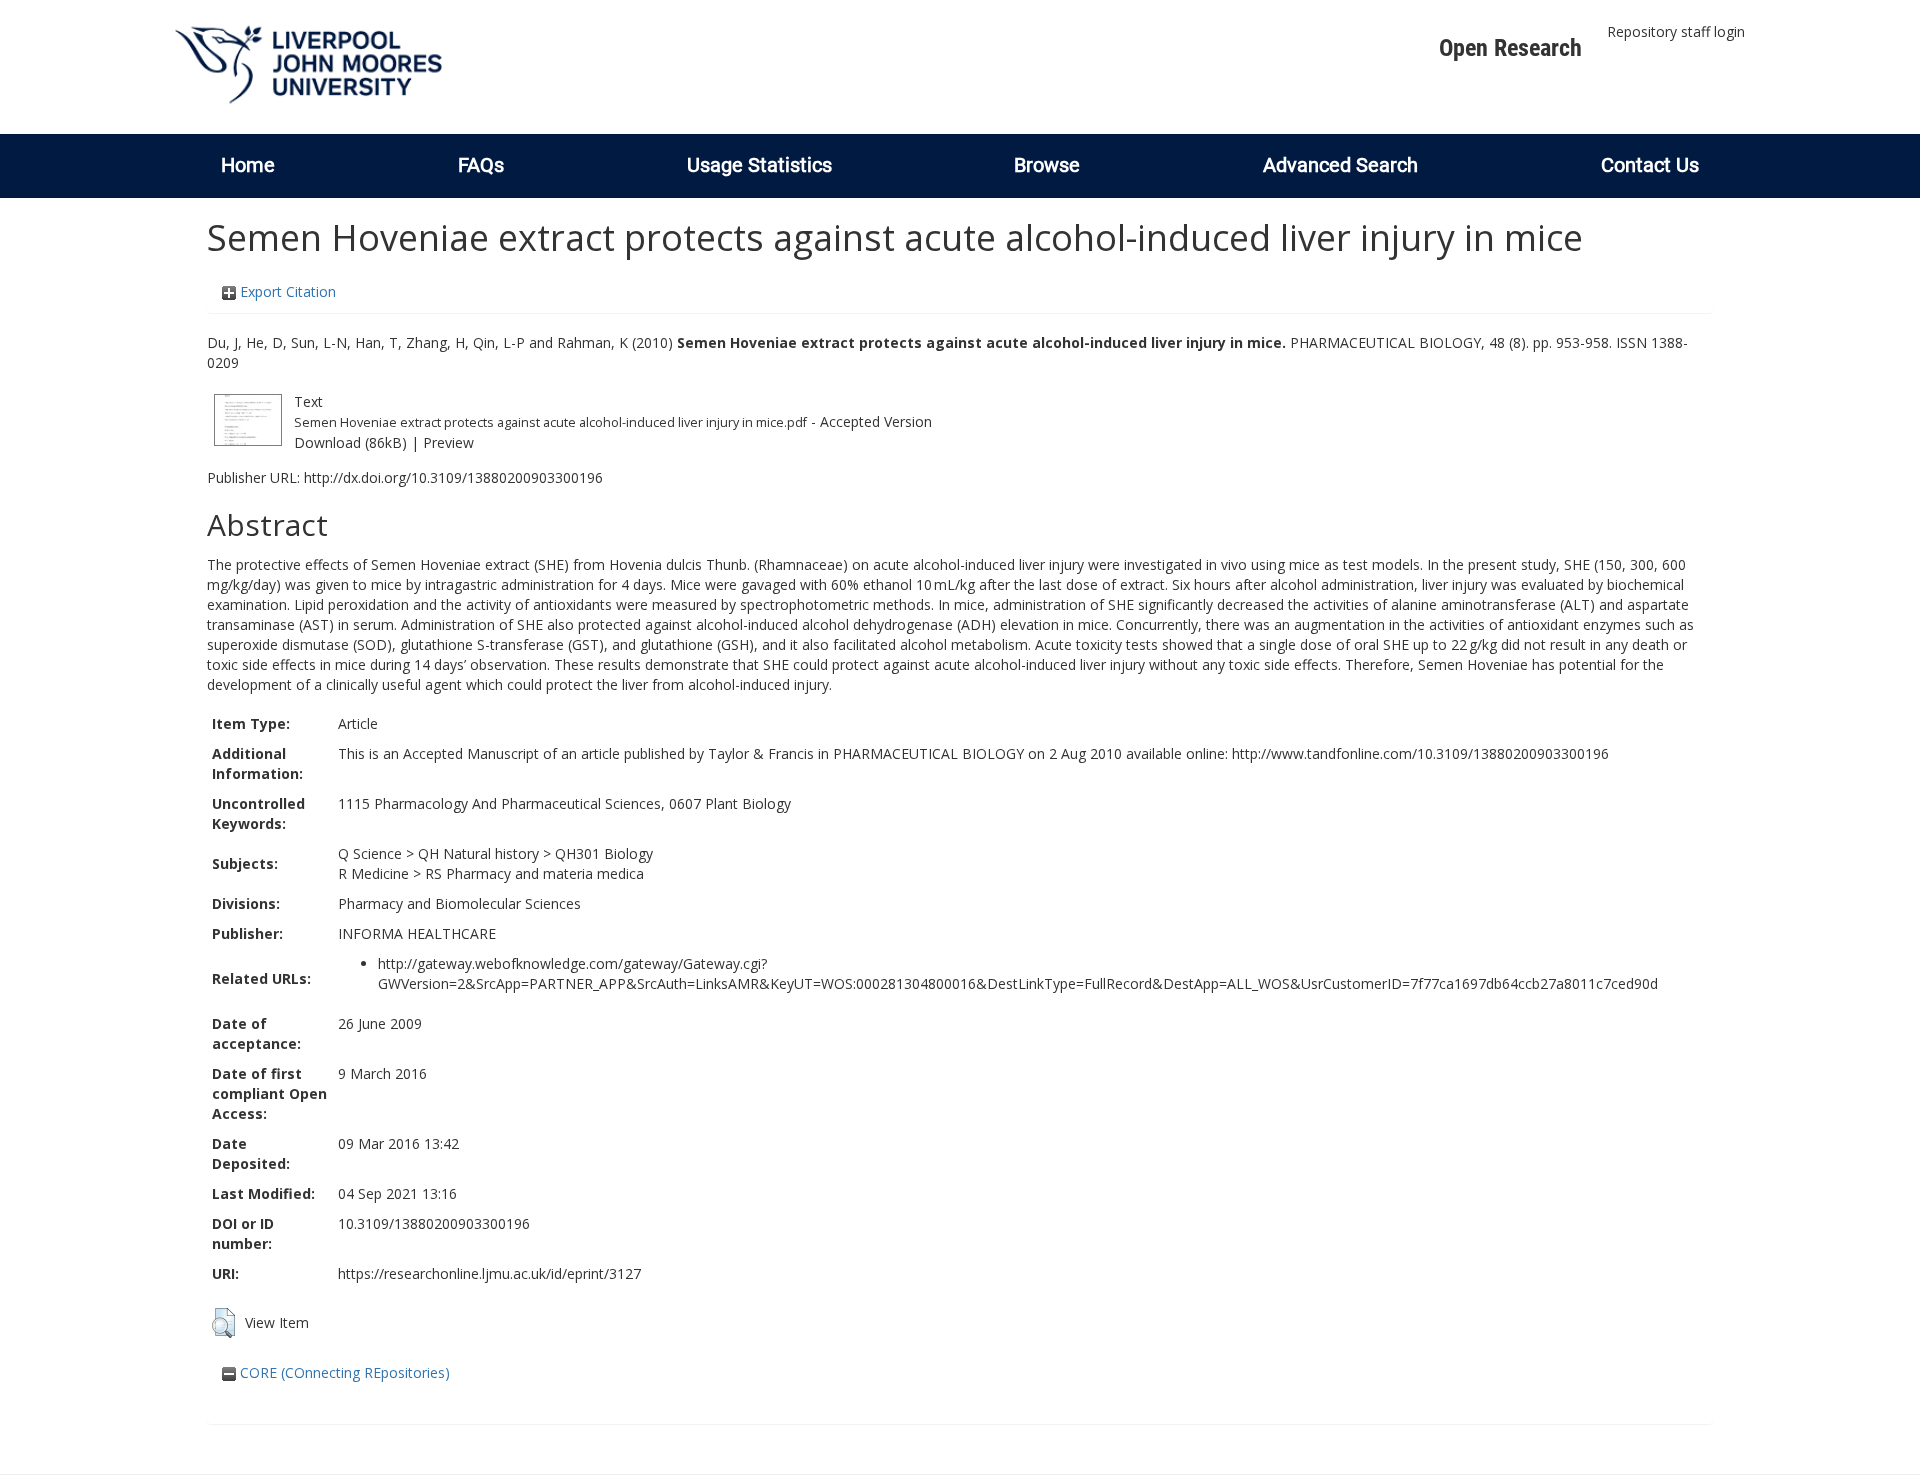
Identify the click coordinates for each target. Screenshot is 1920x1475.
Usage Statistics (759, 165)
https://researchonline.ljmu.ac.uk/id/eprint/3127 (489, 1273)
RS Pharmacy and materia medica (534, 873)
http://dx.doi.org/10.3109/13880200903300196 (453, 477)
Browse (1047, 165)
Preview (448, 442)
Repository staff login (1676, 31)
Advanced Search (1340, 165)
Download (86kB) (350, 442)
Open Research (1510, 48)
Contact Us (1650, 165)
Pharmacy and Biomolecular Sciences (459, 903)
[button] (223, 1323)
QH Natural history (478, 853)
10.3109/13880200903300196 (434, 1223)
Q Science (370, 853)
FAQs (481, 165)
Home (248, 165)
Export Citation (286, 291)
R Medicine (373, 873)
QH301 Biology (604, 853)
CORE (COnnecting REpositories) (343, 1372)
